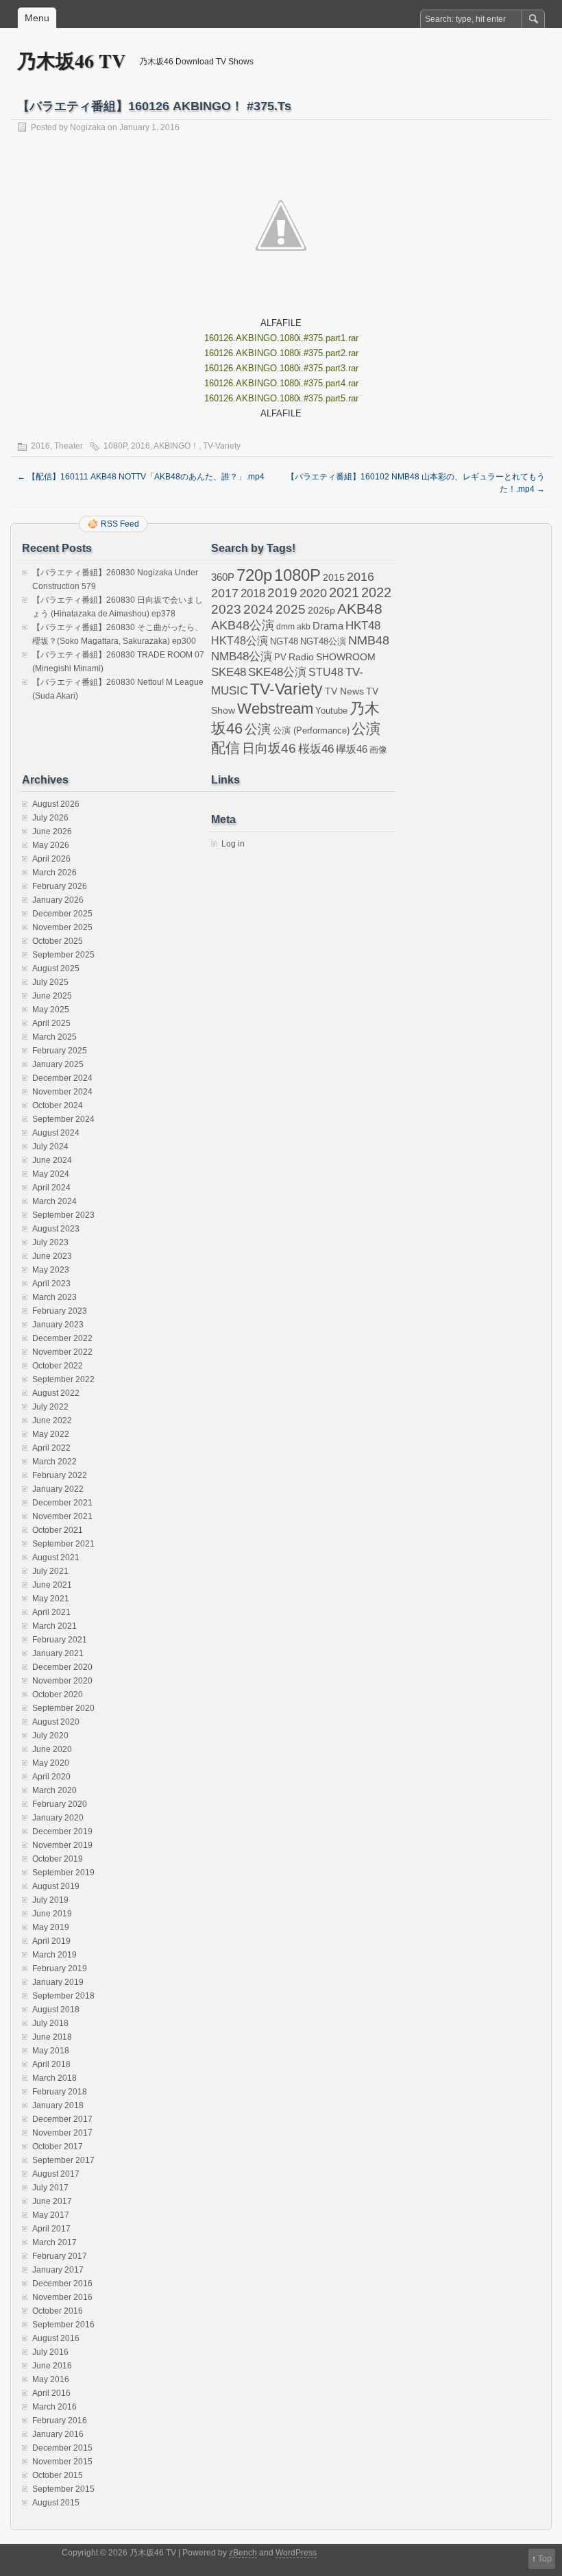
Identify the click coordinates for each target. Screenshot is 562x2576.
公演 (258, 729)
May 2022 (51, 1434)
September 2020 (63, 1708)
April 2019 (51, 1941)
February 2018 (60, 2092)
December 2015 (62, 2448)
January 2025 (58, 1064)
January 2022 (58, 1489)
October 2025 (58, 941)
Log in (233, 844)
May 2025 (51, 1010)
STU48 (326, 672)
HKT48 (363, 625)
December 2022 (62, 1338)
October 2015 (58, 2475)
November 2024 (62, 1092)
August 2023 (56, 1229)
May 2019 (51, 1927)
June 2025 (52, 996)
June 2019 (52, 1914)
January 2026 (58, 900)
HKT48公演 (240, 640)
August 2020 (56, 1722)
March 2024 (54, 1201)
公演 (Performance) (311, 730)
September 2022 (63, 1379)
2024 (258, 609)
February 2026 (60, 886)
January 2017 (58, 2270)
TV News (344, 691)
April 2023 (51, 1284)
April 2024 (51, 1188)
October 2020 (58, 1695)
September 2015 (63, 2489)
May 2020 (51, 1763)
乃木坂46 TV (71, 61)
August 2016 (56, 2338)
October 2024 (58, 1105)
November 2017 (62, 2133)
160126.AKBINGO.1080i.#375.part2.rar (281, 353)
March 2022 (54, 1462)
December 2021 (62, 1503)
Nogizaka (88, 127)
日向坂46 (269, 748)
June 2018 (52, 2037)
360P (223, 577)
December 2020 (62, 1667)
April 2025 (51, 1023)
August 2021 (56, 1558)
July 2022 (50, 1407)
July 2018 (50, 2023)
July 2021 (50, 1571)
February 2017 (60, 2256)
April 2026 (51, 859)
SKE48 (229, 672)
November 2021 (62, 1516)
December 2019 (62, 1831)
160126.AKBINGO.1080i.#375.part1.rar (281, 338)
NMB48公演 (242, 656)
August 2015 (56, 2503)
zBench (243, 2553)
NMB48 (369, 640)
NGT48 (284, 642)
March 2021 (54, 1626)
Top (545, 2559)
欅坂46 (352, 749)
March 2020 (54, 1790)
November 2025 (62, 927)
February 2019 (60, 1968)
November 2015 (62, 2462)
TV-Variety (222, 446)
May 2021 (51, 1599)
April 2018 (51, 2064)
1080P (115, 446)
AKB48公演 (243, 625)
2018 (253, 593)
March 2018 (54, 2078)
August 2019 (56, 1886)
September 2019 (63, 1873)
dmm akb (293, 627)
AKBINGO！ (176, 446)
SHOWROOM (346, 657)
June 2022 (52, 1421)
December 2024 (62, 1078)
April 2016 (51, 2393)
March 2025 (54, 1037)
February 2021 (60, 1640)
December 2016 (62, 2284)
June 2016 (52, 2366)
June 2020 (52, 1749)
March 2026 (54, 873)
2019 (282, 593)
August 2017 (56, 2174)
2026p (321, 610)
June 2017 (52, 2201)
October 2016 (58, 2311)
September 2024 (63, 1119)
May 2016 (51, 2379)
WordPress (296, 2553)
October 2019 (58, 1859)
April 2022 (51, 1448)
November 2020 (62, 1681)
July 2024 (50, 1147)
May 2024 (51, 1174)
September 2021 (63, 1544)
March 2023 (54, 1297)
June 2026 (52, 831)
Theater (69, 446)
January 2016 (58, 2434)
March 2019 (54, 1955)
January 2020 (58, 1818)
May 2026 (51, 845)
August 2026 (56, 804)
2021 (344, 592)
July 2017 (50, 2188)
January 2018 (58, 2105)
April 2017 (51, 2229)
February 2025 (60, 1051)
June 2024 (52, 1160)
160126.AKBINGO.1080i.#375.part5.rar (281, 398)
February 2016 (60, 2421)
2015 (334, 577)
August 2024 (56, 1133)
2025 (291, 609)
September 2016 (63, 2325)
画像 (378, 750)
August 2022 (56, 1393)
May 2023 (51, 1270)
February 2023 (60, 1311)
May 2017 (51, 2215)
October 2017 (58, 2147)
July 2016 (50, 2352)
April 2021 (51, 1612)
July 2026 (50, 818)
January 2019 (58, 1982)
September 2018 (63, 1996)
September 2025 (63, 955)
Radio (301, 657)
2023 (226, 609)
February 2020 (60, 1804)
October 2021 (58, 1530)
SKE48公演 (277, 672)
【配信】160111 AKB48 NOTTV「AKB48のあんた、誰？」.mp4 (141, 477)
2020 (313, 593)
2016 (40, 446)
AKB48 (360, 609)
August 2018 (56, 2010)
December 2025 (62, 914)
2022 (376, 592)
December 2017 (62, 2119)
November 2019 (62, 1845)
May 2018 (51, 2051)
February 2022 (60, 1475)
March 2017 (54, 2242)
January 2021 (58, 1653)
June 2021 (52, 1585)
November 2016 (62, 2297)
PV (280, 657)
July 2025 (50, 982)
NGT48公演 (323, 641)
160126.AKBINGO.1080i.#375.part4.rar (281, 383)
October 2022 (58, 1366)
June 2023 (52, 1256)
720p (254, 575)
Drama (328, 626)
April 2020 (51, 1777)
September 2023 (63, 1215)
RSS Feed (120, 524)
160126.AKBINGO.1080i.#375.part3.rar (281, 368)
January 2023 (58, 1325)
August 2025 (56, 968)
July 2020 (50, 1736)
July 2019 (50, 1900)
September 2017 (63, 2160)
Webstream (275, 709)
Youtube (331, 711)
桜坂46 (316, 749)
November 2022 (62, 1352)
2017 (225, 593)
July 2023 (50, 1242)
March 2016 (54, 2407)
